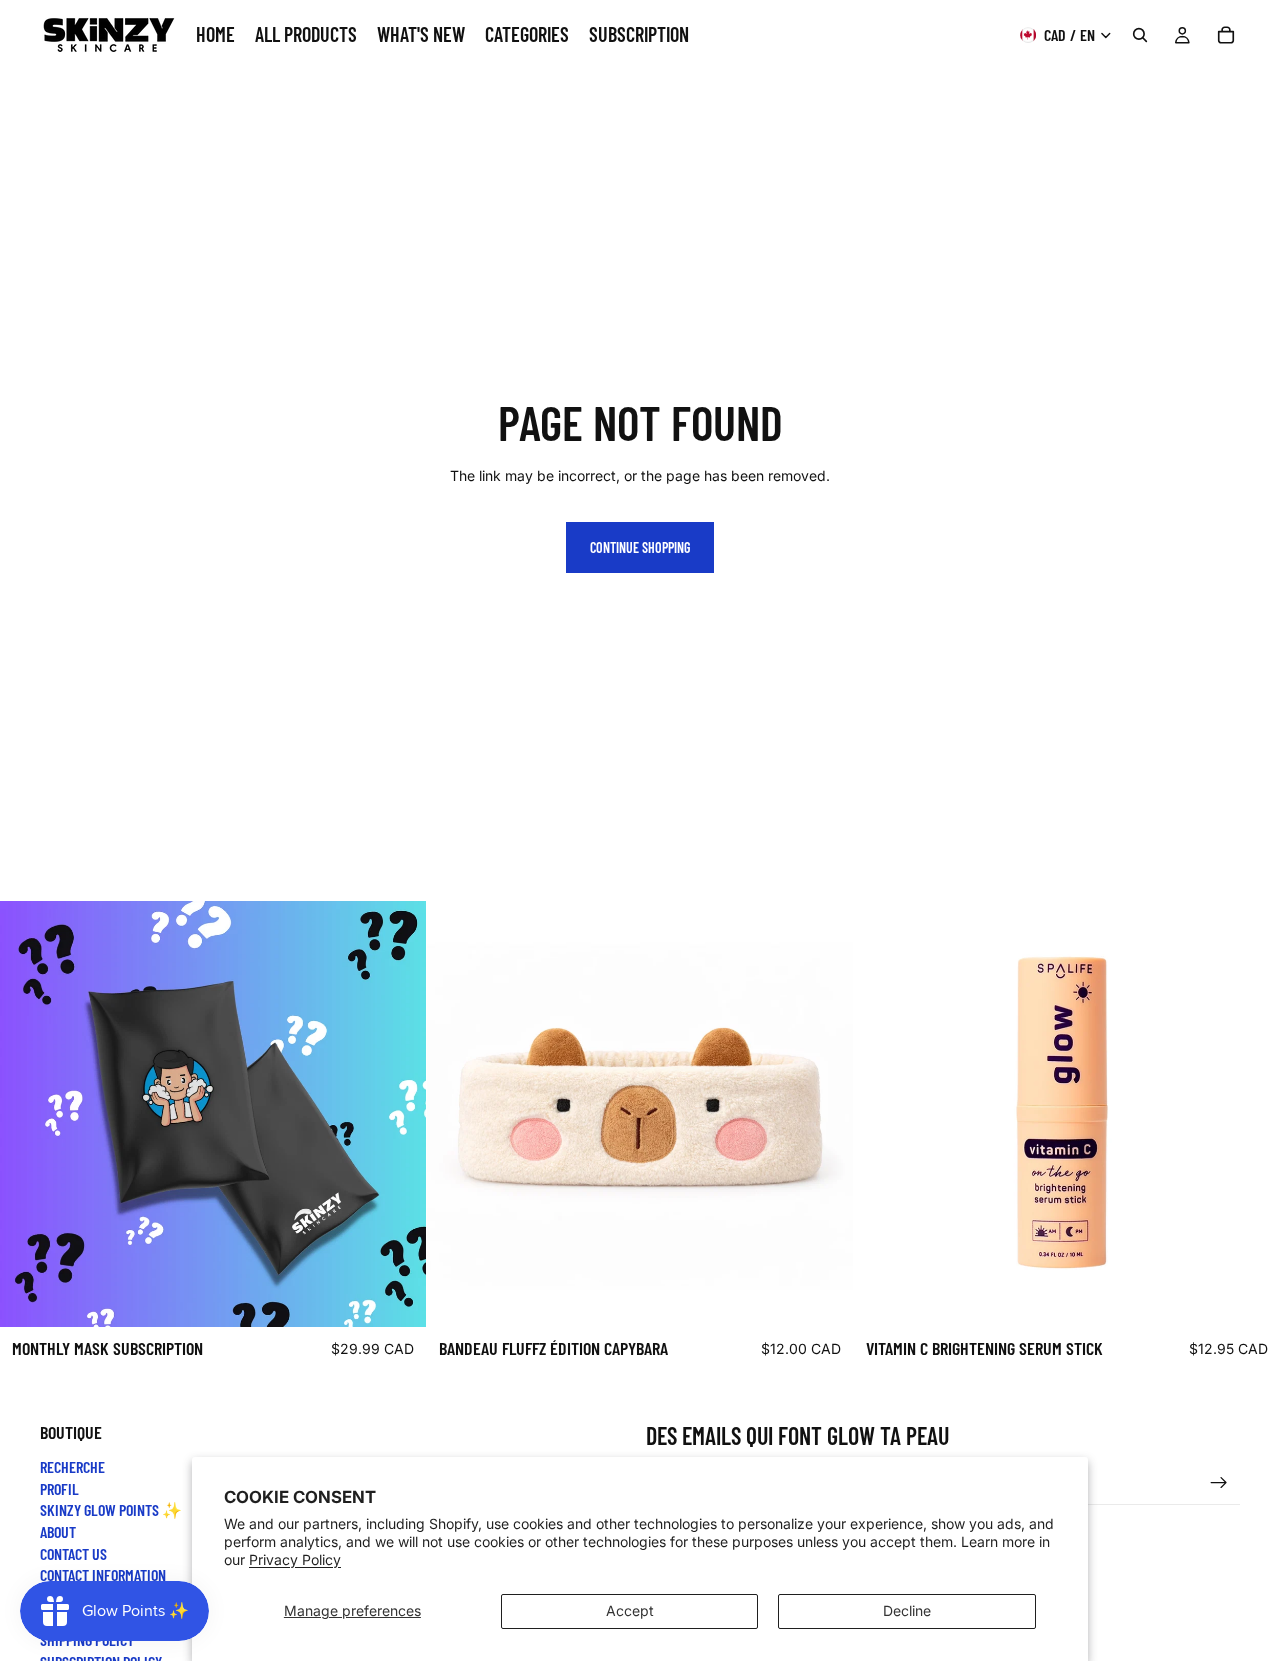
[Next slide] (823, 1114)
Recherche (72, 1466)
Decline (907, 1610)
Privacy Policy (295, 1559)
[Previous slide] (457, 1114)
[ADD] (395, 1296)
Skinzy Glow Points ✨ (111, 1509)
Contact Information (103, 1574)
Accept (630, 1610)
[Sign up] (1219, 1482)
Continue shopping (640, 547)
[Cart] (1226, 35)
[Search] (1140, 35)
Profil (59, 1487)
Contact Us (73, 1552)
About (58, 1531)
